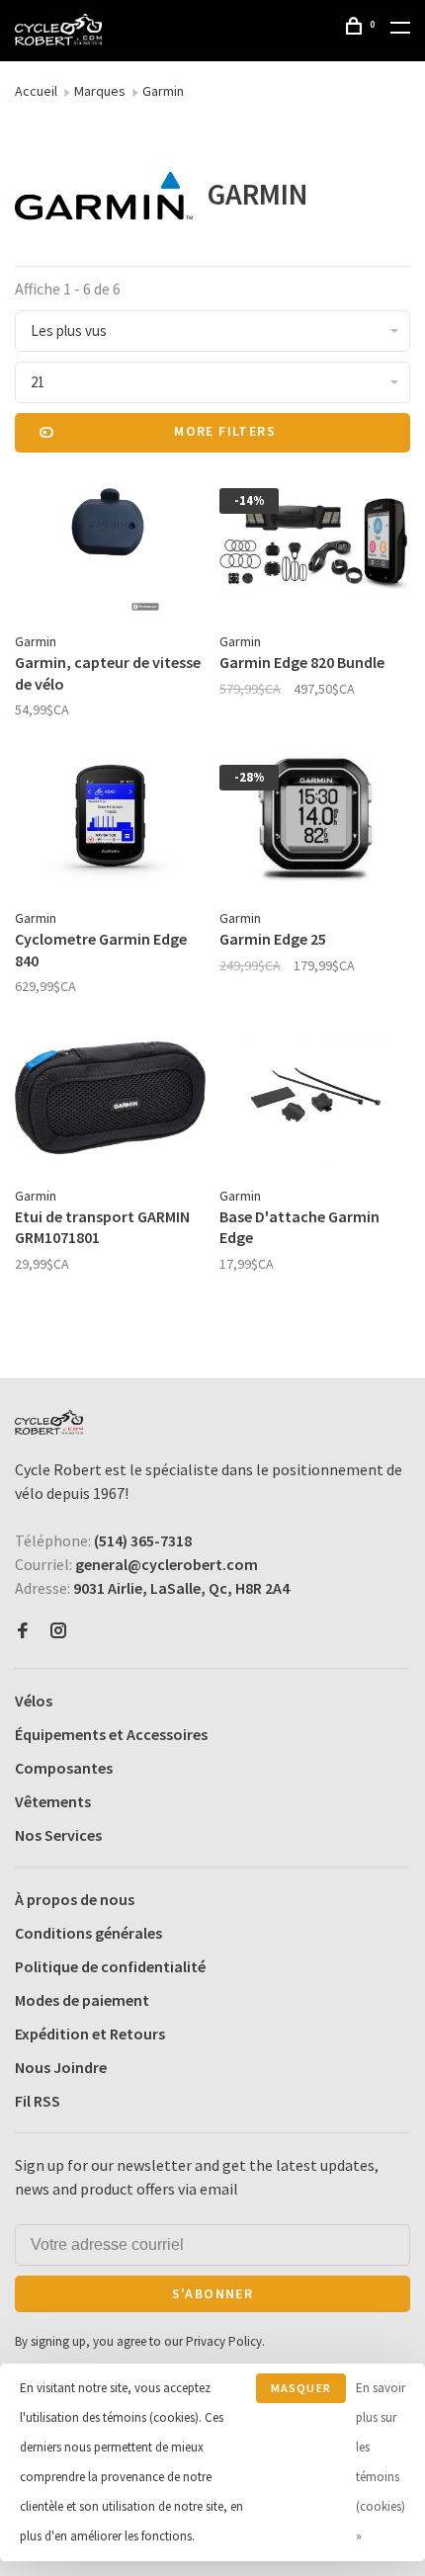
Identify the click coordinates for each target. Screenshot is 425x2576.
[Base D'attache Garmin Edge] (315, 1100)
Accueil (36, 91)
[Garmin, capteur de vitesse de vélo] (110, 547)
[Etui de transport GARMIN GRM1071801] (110, 1100)
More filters (225, 431)
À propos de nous (75, 1899)
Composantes (64, 1768)
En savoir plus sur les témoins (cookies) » (381, 2462)
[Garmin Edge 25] (315, 824)
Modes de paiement (82, 2000)
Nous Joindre (61, 2067)
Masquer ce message (301, 2392)
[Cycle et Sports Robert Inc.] (49, 1422)
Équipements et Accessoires (111, 1734)
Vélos (34, 1701)
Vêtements (53, 1801)
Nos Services (58, 1835)
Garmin (163, 91)
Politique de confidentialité (110, 1966)
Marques (100, 91)
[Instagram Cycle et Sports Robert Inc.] (58, 1631)
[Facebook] (23, 1631)
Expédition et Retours (90, 2034)
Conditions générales (88, 1933)
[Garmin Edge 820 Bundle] (315, 547)
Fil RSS (38, 2101)
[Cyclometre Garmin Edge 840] (110, 824)
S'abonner (213, 2293)
